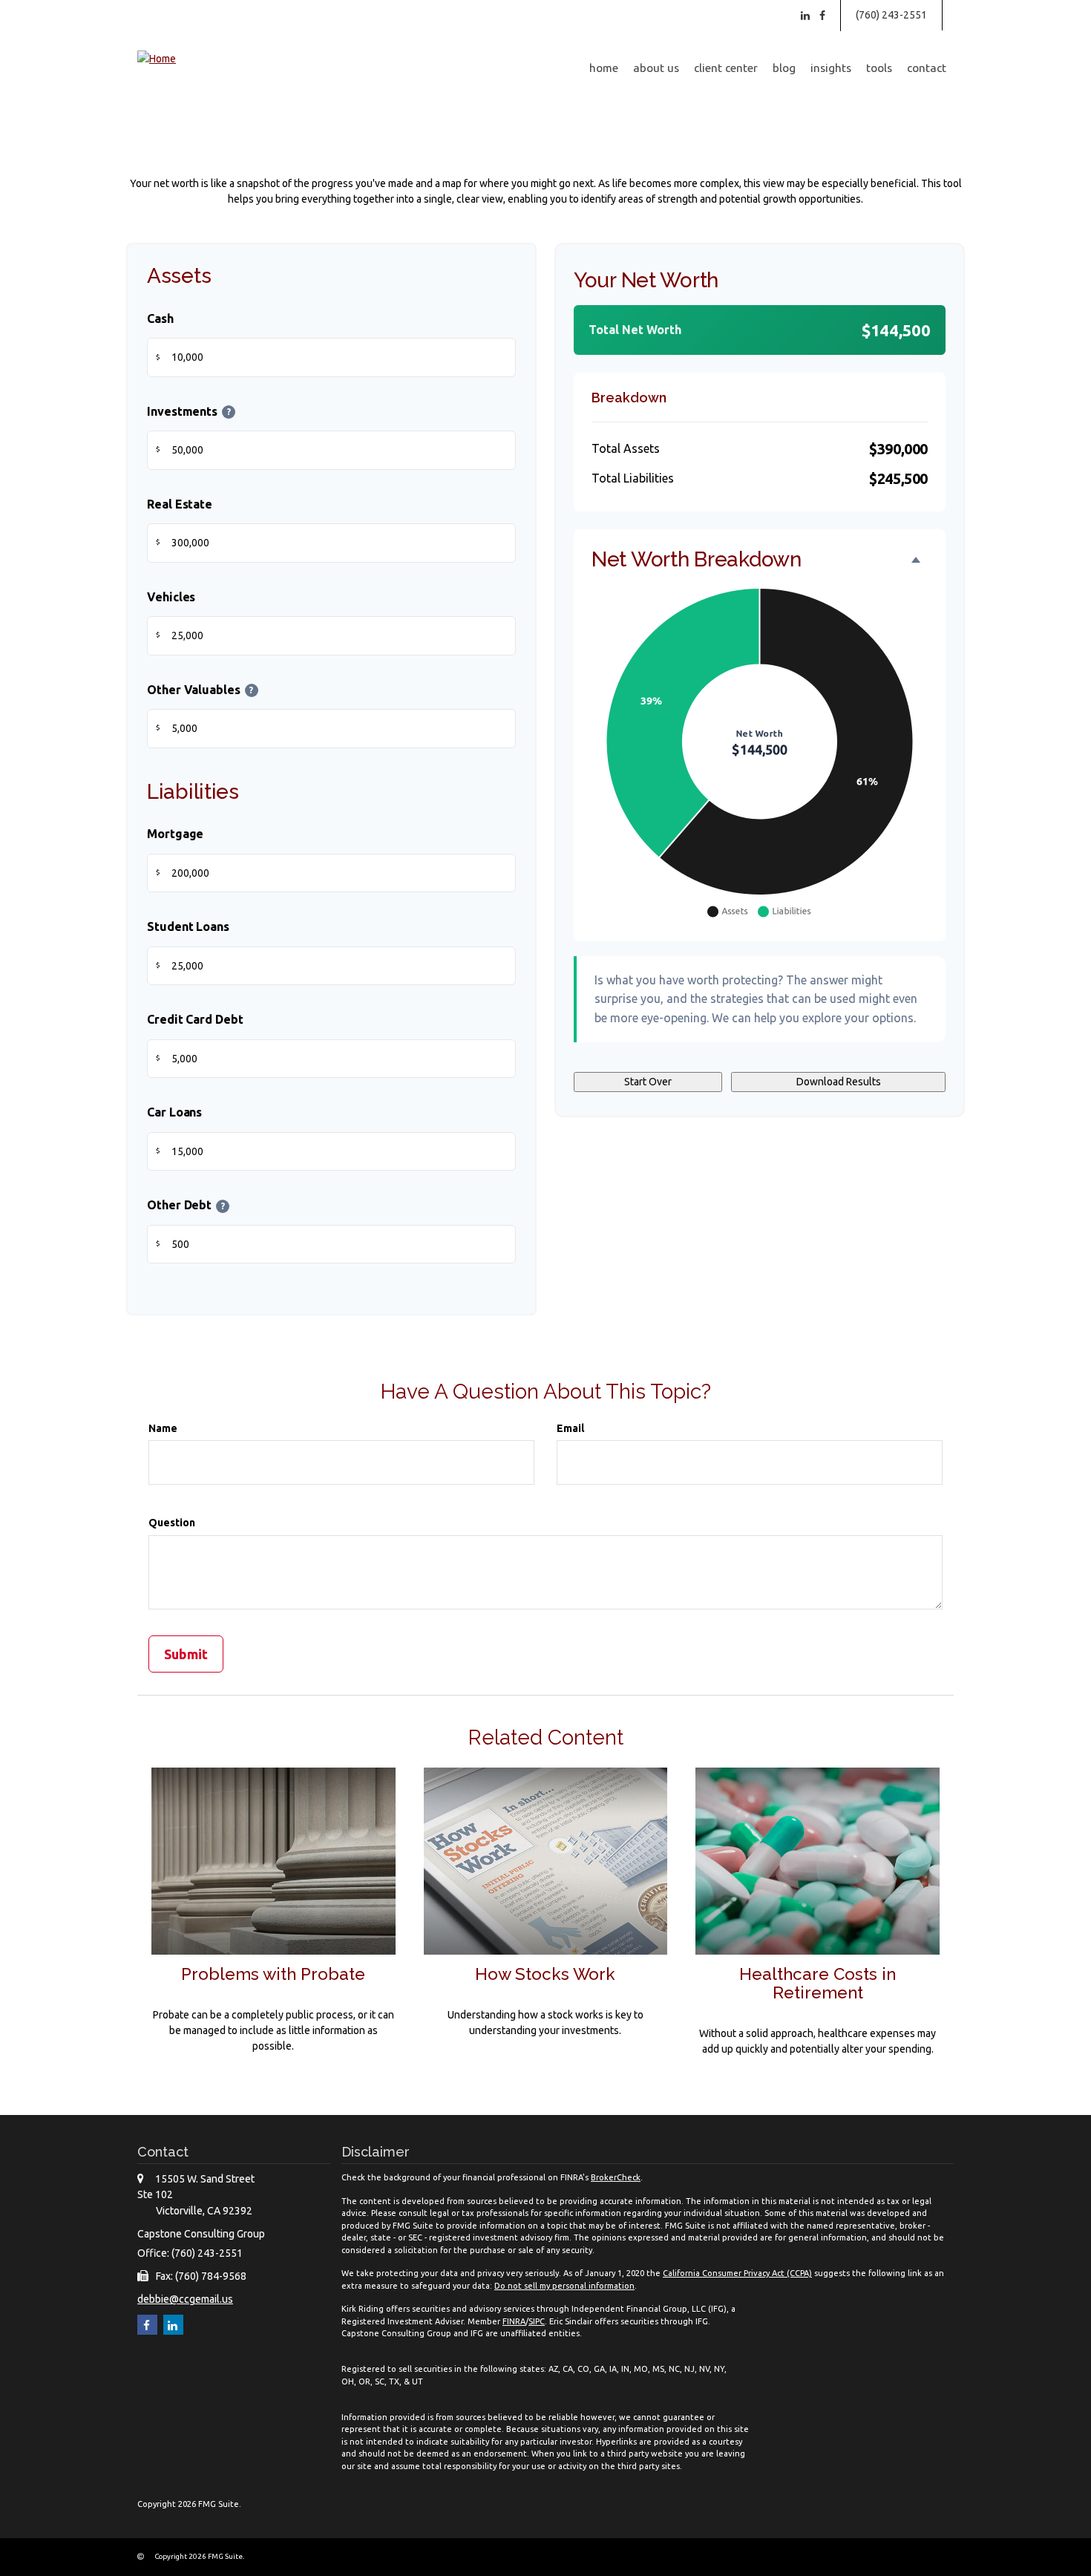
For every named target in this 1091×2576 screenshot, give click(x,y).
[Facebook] (822, 16)
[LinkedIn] (805, 16)
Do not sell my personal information (564, 2286)
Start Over (648, 1082)
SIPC (537, 2321)
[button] (656, 68)
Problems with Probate (273, 1974)
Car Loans (174, 1112)
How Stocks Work (545, 1974)
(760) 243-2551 (891, 15)
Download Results (839, 1082)
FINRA (514, 2321)
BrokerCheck (616, 2177)
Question (172, 1523)
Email (570, 1428)
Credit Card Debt (195, 1019)
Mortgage (175, 834)
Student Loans (188, 926)
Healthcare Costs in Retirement (818, 1983)
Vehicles (171, 597)
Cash (160, 318)
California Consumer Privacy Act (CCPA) (737, 2273)
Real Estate (180, 504)
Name (163, 1428)
